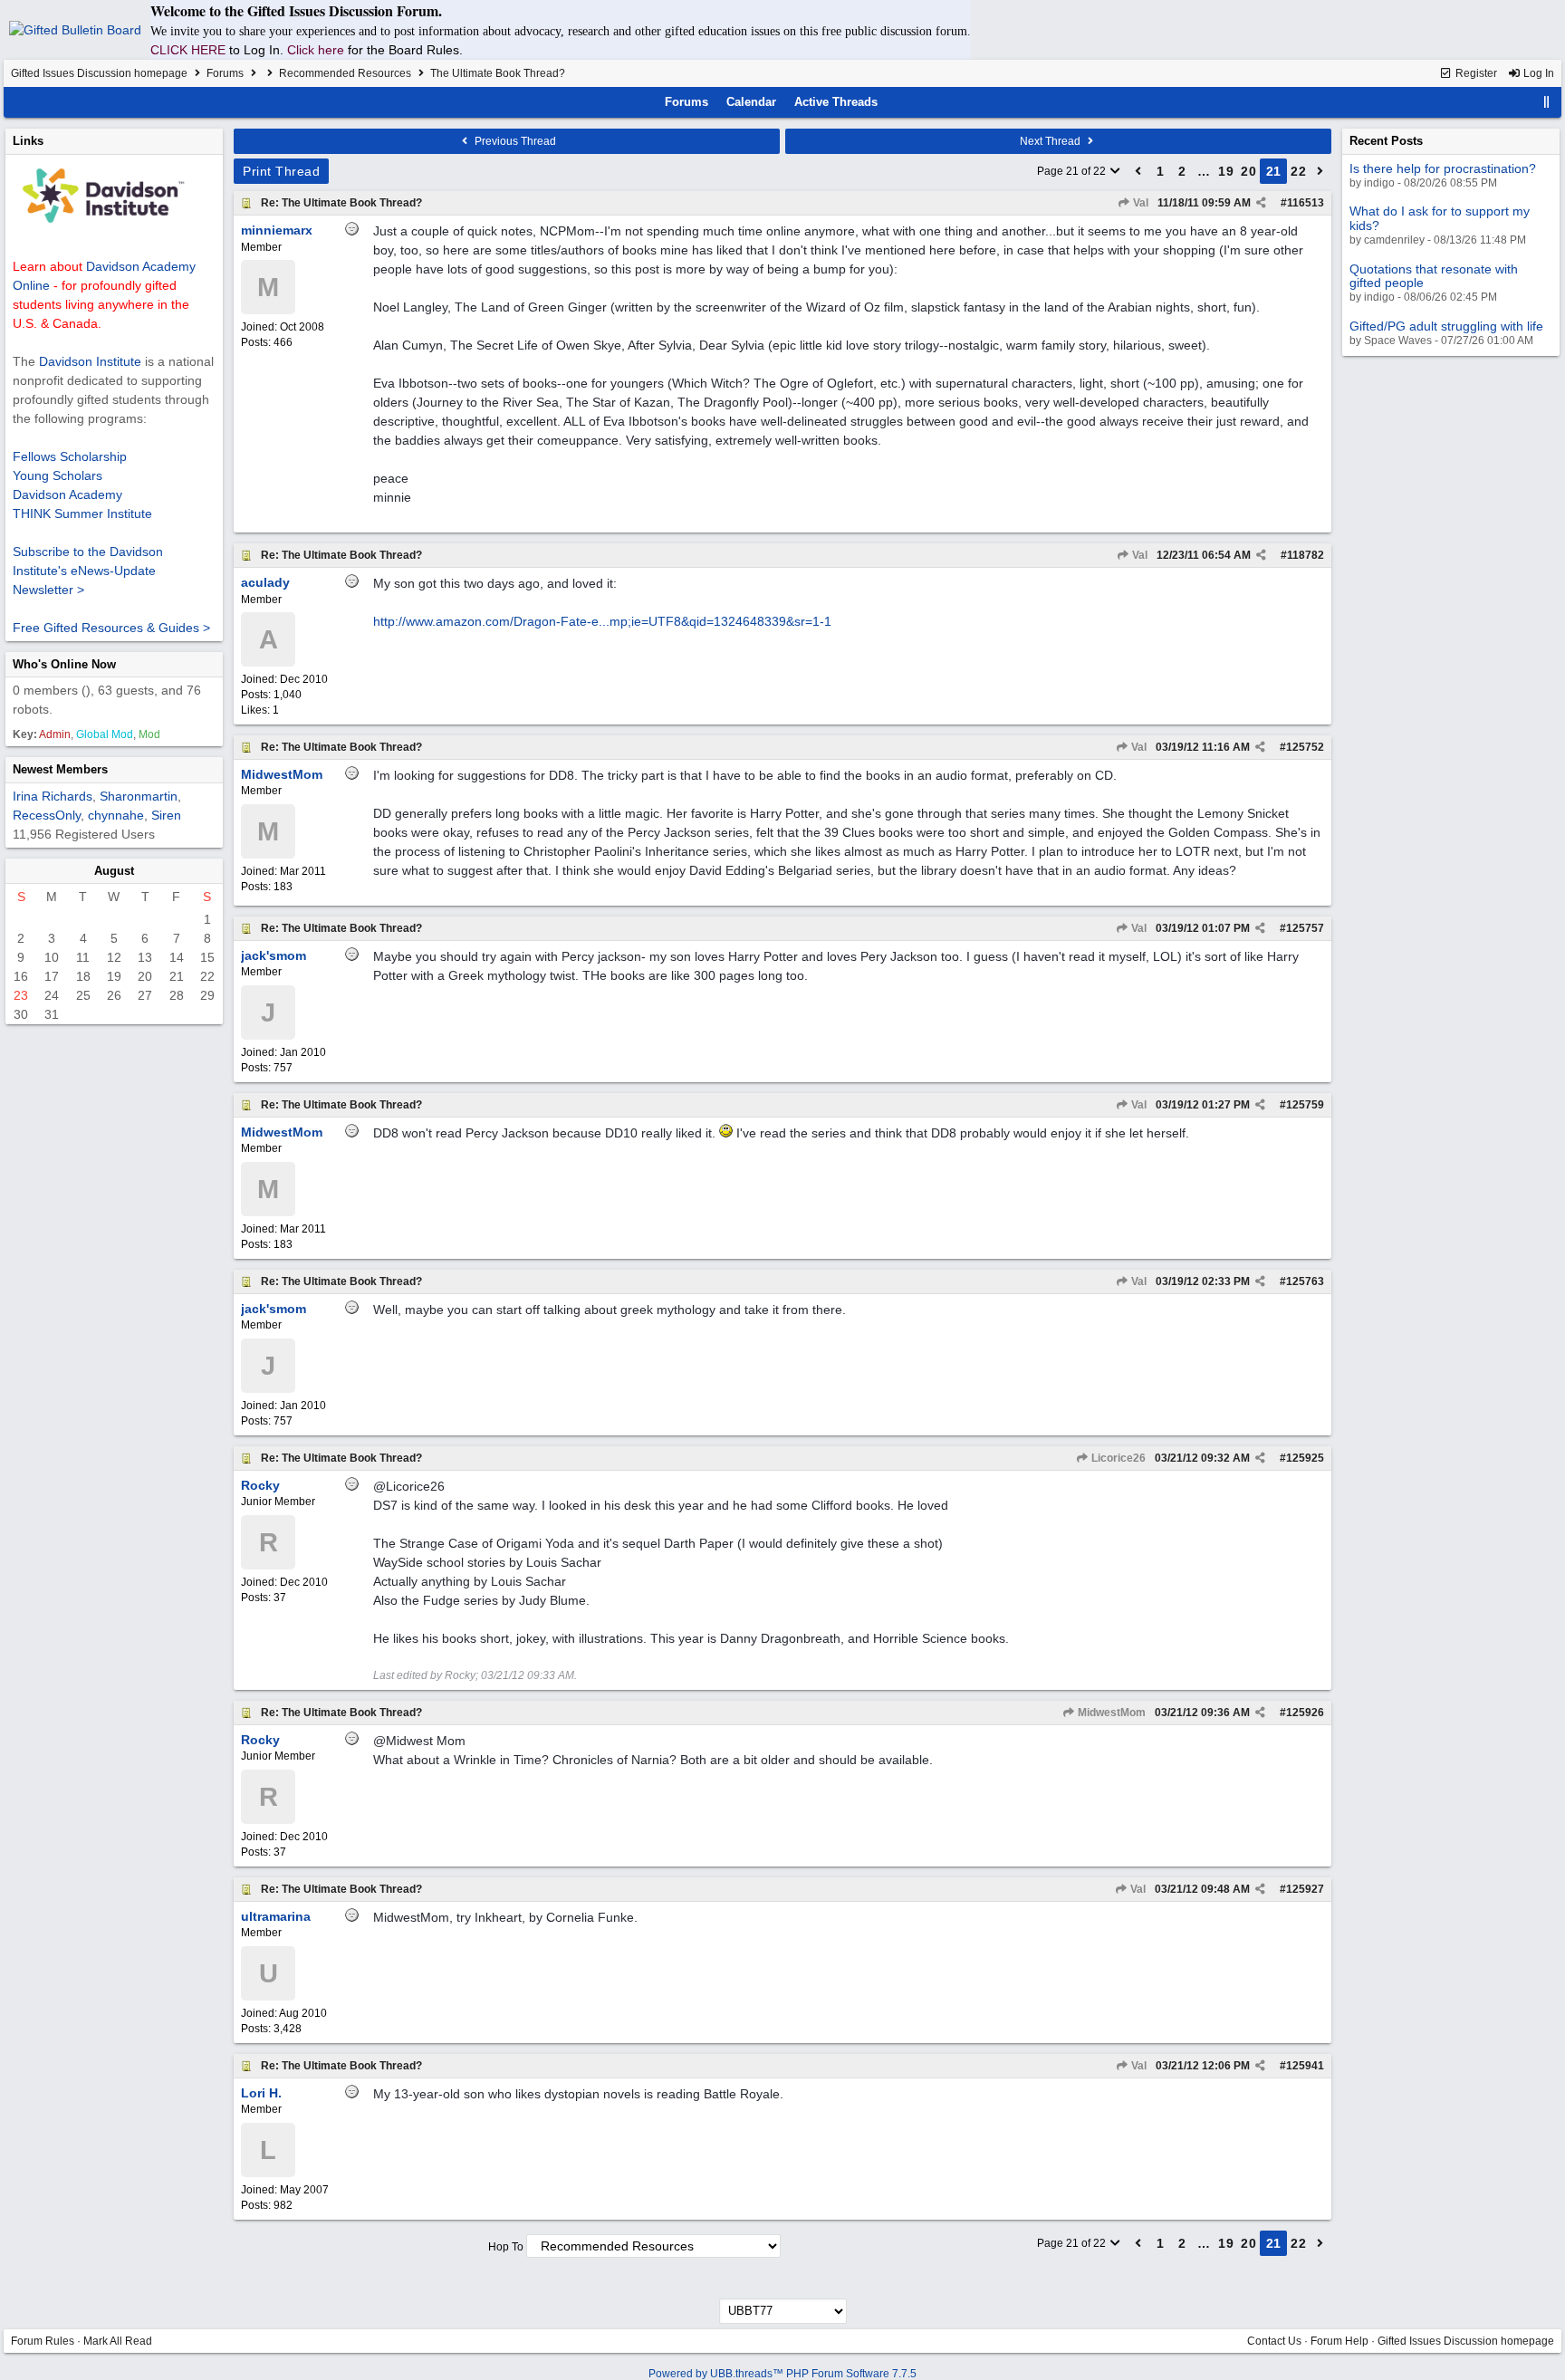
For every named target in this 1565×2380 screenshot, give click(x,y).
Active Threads (836, 102)
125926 (1305, 1713)
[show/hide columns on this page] (1547, 102)
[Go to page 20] (1138, 171)
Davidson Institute (90, 361)
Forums (225, 73)
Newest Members (60, 769)
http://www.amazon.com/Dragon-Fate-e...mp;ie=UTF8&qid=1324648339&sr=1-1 (602, 621)
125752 (1305, 747)
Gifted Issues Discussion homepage (99, 73)
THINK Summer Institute (82, 513)
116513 (1306, 203)
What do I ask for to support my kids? (1440, 218)
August (114, 871)
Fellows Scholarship (70, 456)
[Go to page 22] (1320, 171)
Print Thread (281, 171)
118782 (1306, 555)
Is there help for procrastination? (1443, 168)
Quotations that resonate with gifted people (1434, 276)
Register (1475, 73)
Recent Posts (1386, 141)
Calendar (751, 102)
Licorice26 (1117, 1458)
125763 (1305, 1281)
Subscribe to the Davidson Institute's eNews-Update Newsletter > (88, 571)
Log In (1537, 73)
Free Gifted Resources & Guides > (111, 628)
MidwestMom (1110, 1713)
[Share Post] (1261, 203)
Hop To (506, 2247)
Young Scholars (58, 475)
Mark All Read (118, 2341)
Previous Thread (514, 141)
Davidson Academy (67, 494)
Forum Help (1339, 2341)
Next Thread (1051, 141)
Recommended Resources (345, 73)
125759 (1305, 1105)
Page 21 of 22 (1073, 171)
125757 (1305, 928)
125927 (1305, 1889)
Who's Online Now (64, 664)
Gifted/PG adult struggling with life (1446, 326)
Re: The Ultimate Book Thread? (341, 203)
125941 (1305, 2066)
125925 (1305, 1458)
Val (1139, 203)
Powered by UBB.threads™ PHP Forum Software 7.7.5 (782, 2374)
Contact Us (1274, 2341)
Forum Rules (43, 2341)
